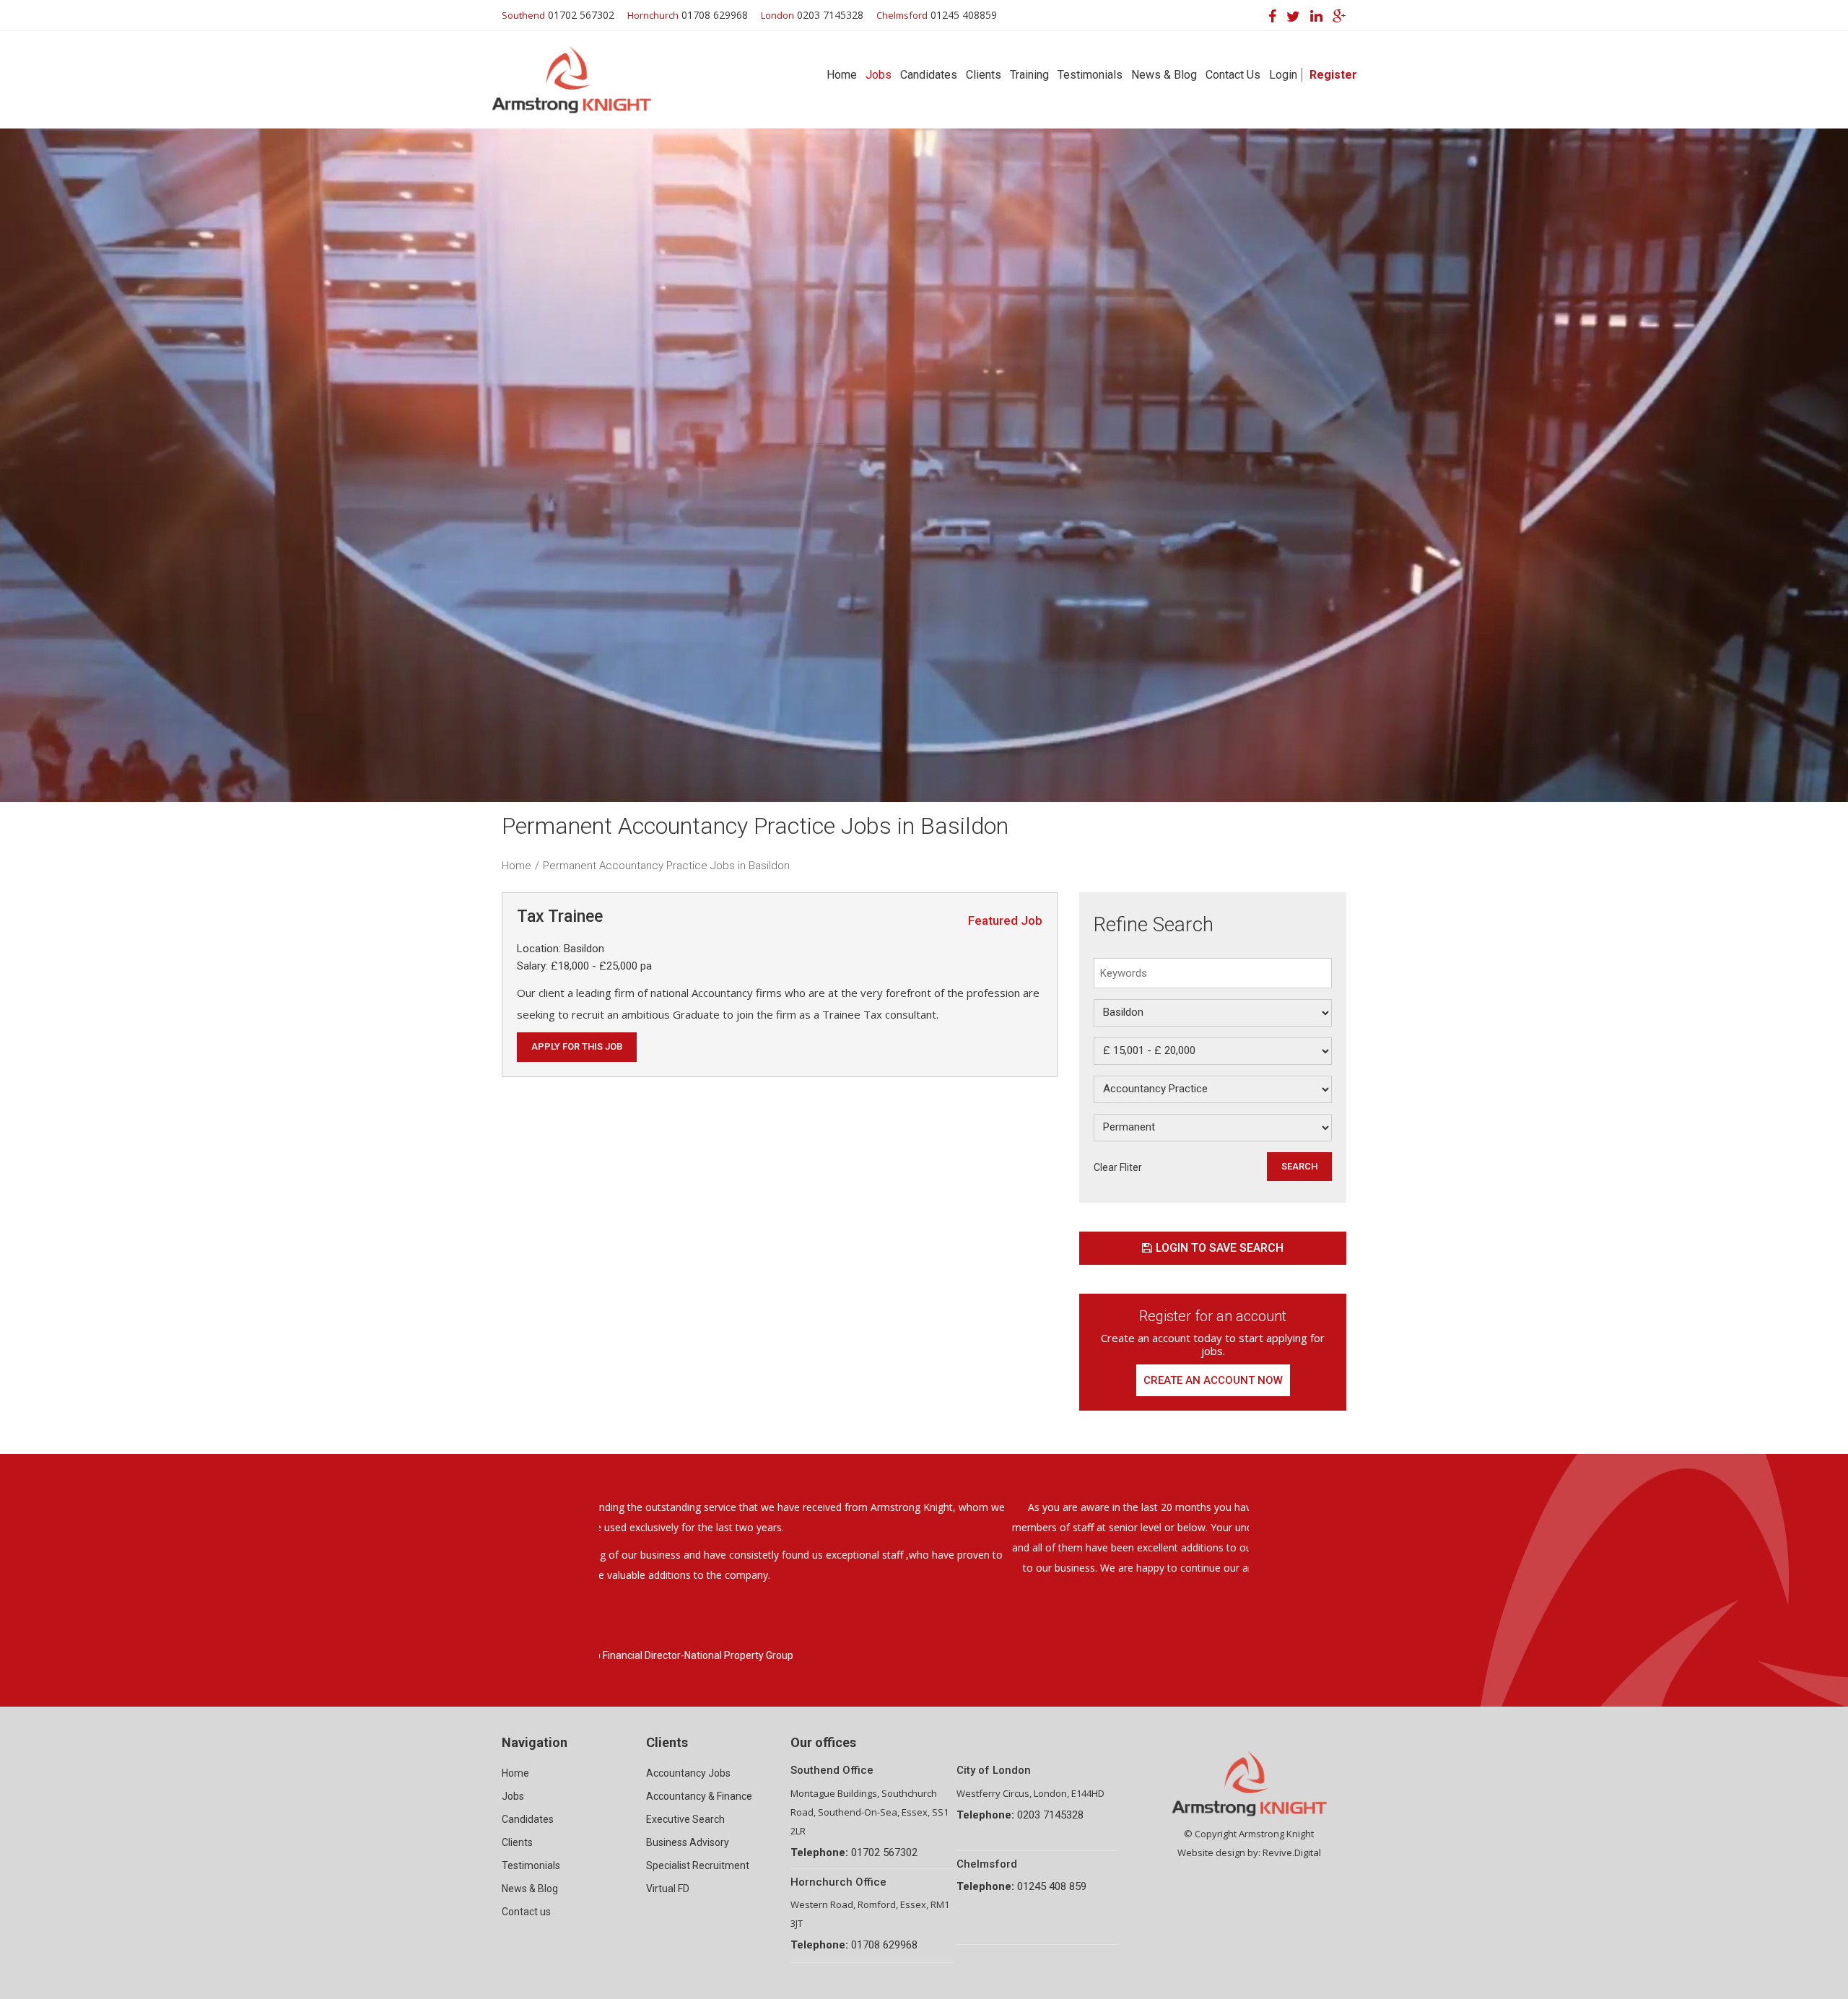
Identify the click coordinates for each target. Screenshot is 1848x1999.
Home (842, 75)
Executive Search (685, 1819)
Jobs (879, 75)
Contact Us (1233, 75)
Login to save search (1220, 1248)
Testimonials (1090, 75)
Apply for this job (577, 1046)
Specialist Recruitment (698, 1865)
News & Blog (1164, 75)
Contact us (526, 1912)
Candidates (929, 75)
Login (1283, 75)
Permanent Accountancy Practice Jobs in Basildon (666, 866)
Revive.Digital (1292, 1852)
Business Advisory (688, 1842)
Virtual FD (668, 1889)
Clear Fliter (1118, 1167)
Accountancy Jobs (688, 1773)
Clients (984, 75)
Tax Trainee (560, 916)
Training (1029, 75)
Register (1333, 75)
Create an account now (1213, 1380)
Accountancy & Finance (699, 1796)
